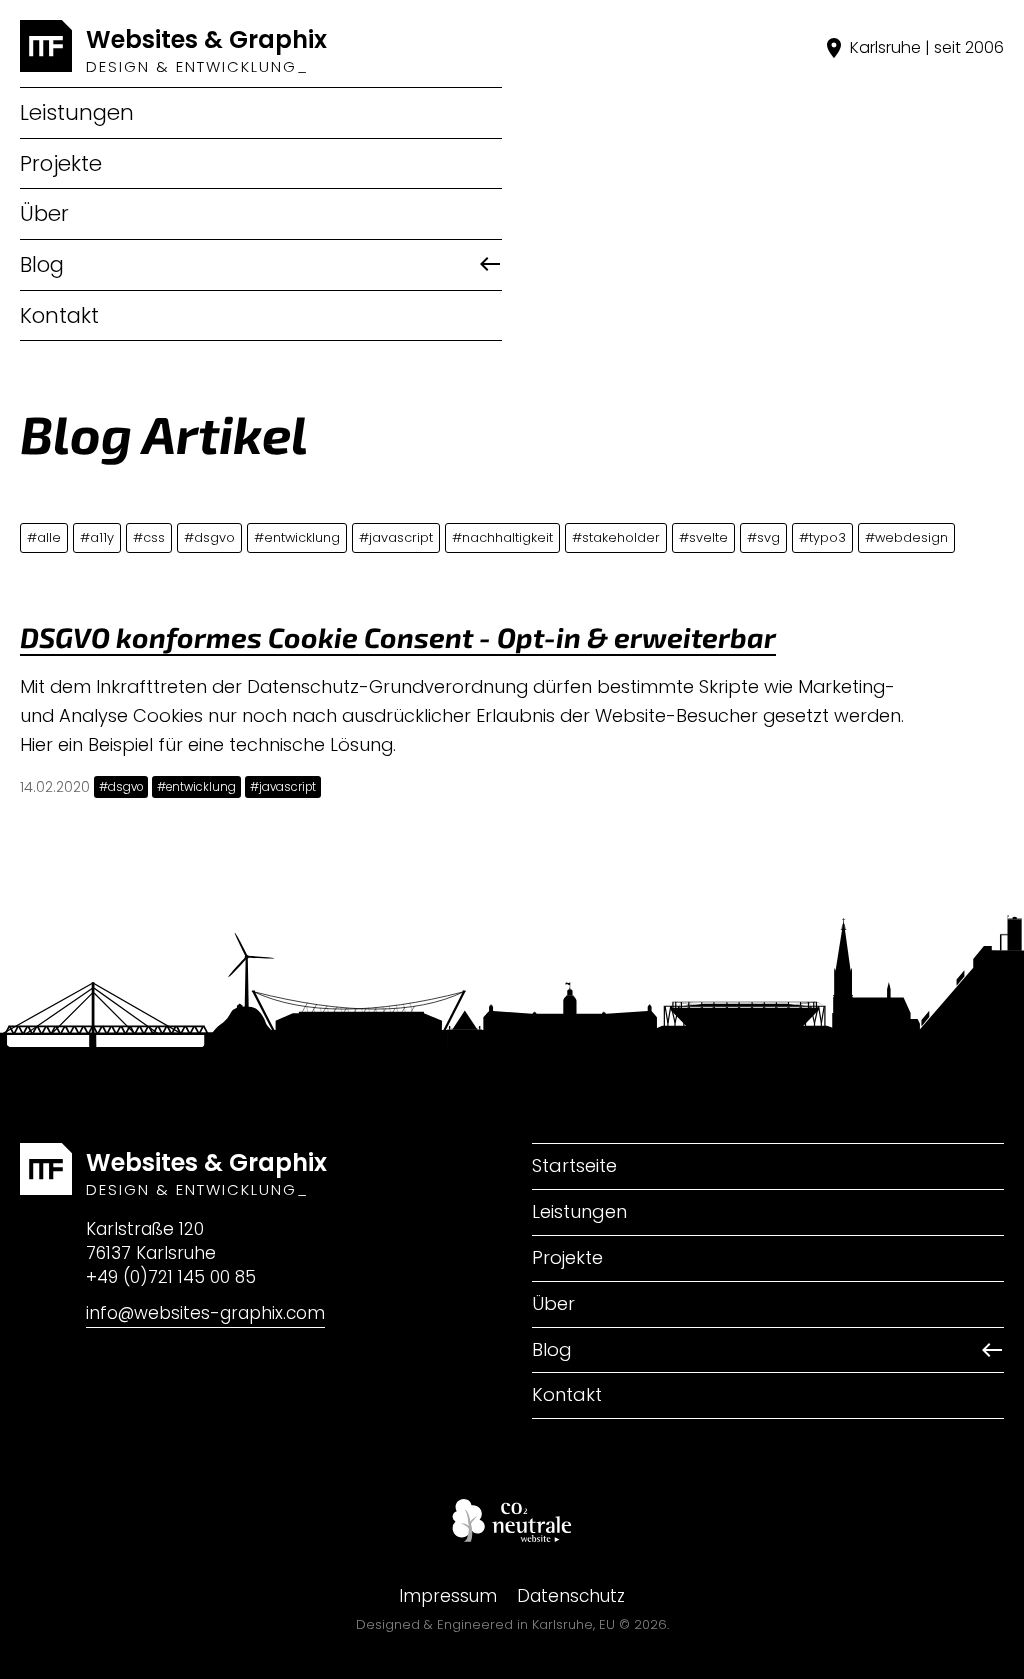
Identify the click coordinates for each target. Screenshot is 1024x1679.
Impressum (448, 1596)
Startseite (574, 1165)
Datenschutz (571, 1596)
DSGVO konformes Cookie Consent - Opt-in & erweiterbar (398, 637)
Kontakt (59, 315)
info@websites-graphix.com (205, 1313)
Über (44, 213)
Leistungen (77, 112)
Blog (42, 264)
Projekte (61, 163)
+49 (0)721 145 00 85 (171, 1277)
